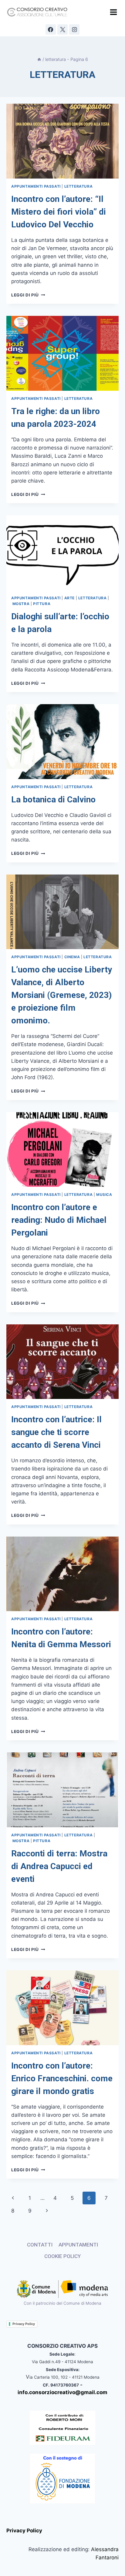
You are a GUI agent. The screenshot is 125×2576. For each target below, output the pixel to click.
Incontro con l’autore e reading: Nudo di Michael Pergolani (59, 1220)
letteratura (79, 186)
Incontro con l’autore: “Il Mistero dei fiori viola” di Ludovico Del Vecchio (59, 212)
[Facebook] (51, 29)
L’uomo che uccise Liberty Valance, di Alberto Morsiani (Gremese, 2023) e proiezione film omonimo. (62, 995)
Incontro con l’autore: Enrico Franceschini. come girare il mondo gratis (62, 2078)
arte (69, 598)
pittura (42, 604)
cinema (72, 957)
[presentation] (62, 141)
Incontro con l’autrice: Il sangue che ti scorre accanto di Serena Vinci (56, 1432)
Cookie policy (62, 2256)
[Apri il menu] (113, 12)
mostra (21, 604)
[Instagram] (74, 29)
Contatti (40, 2245)
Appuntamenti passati (36, 186)
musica (104, 1194)
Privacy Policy (24, 2324)
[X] (62, 29)
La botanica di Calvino (53, 800)
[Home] (39, 59)
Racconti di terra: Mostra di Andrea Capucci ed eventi (59, 1866)
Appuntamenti (78, 2245)
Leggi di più (28, 295)
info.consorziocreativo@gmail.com (62, 2392)
